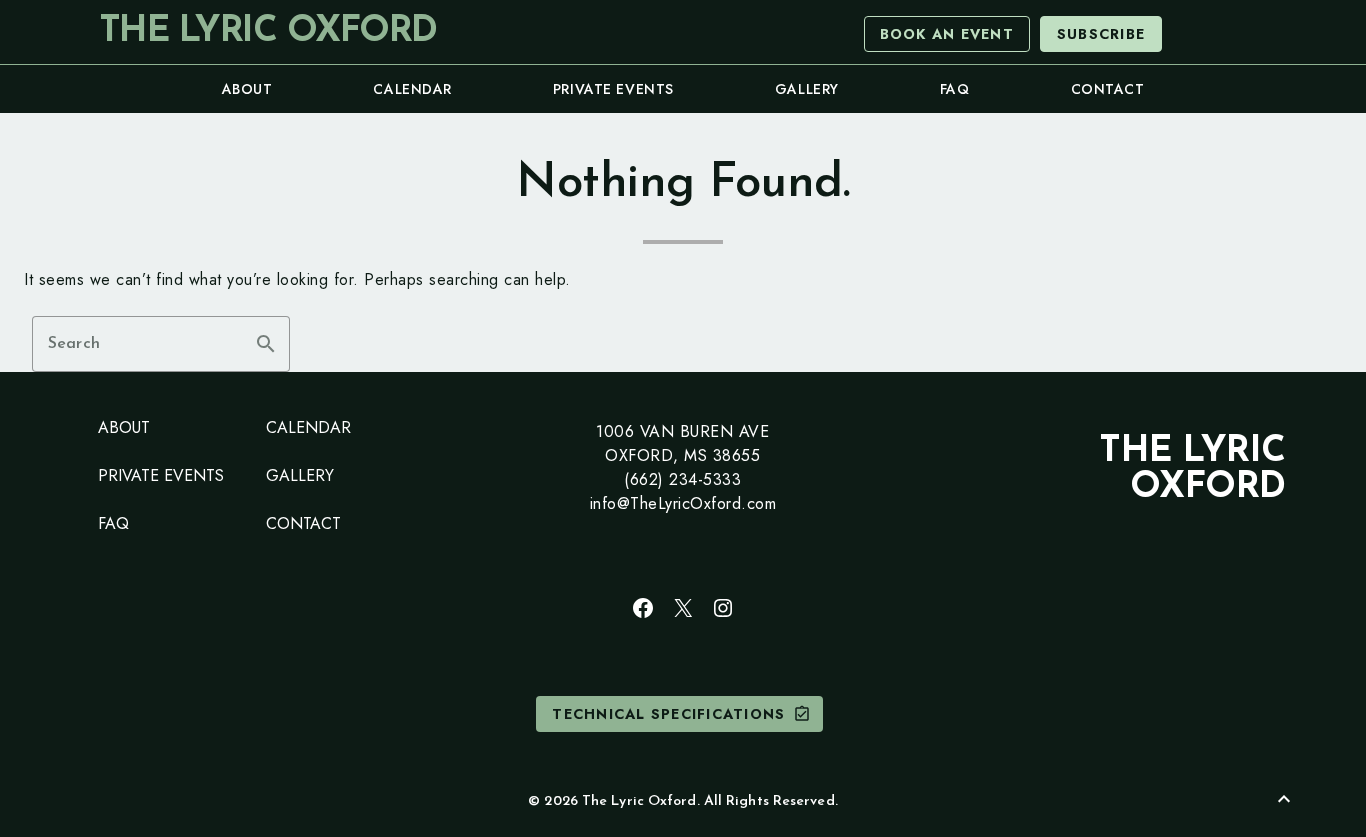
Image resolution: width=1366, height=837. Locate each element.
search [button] (266, 344)
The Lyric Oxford (268, 32)
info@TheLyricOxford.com (683, 503)
